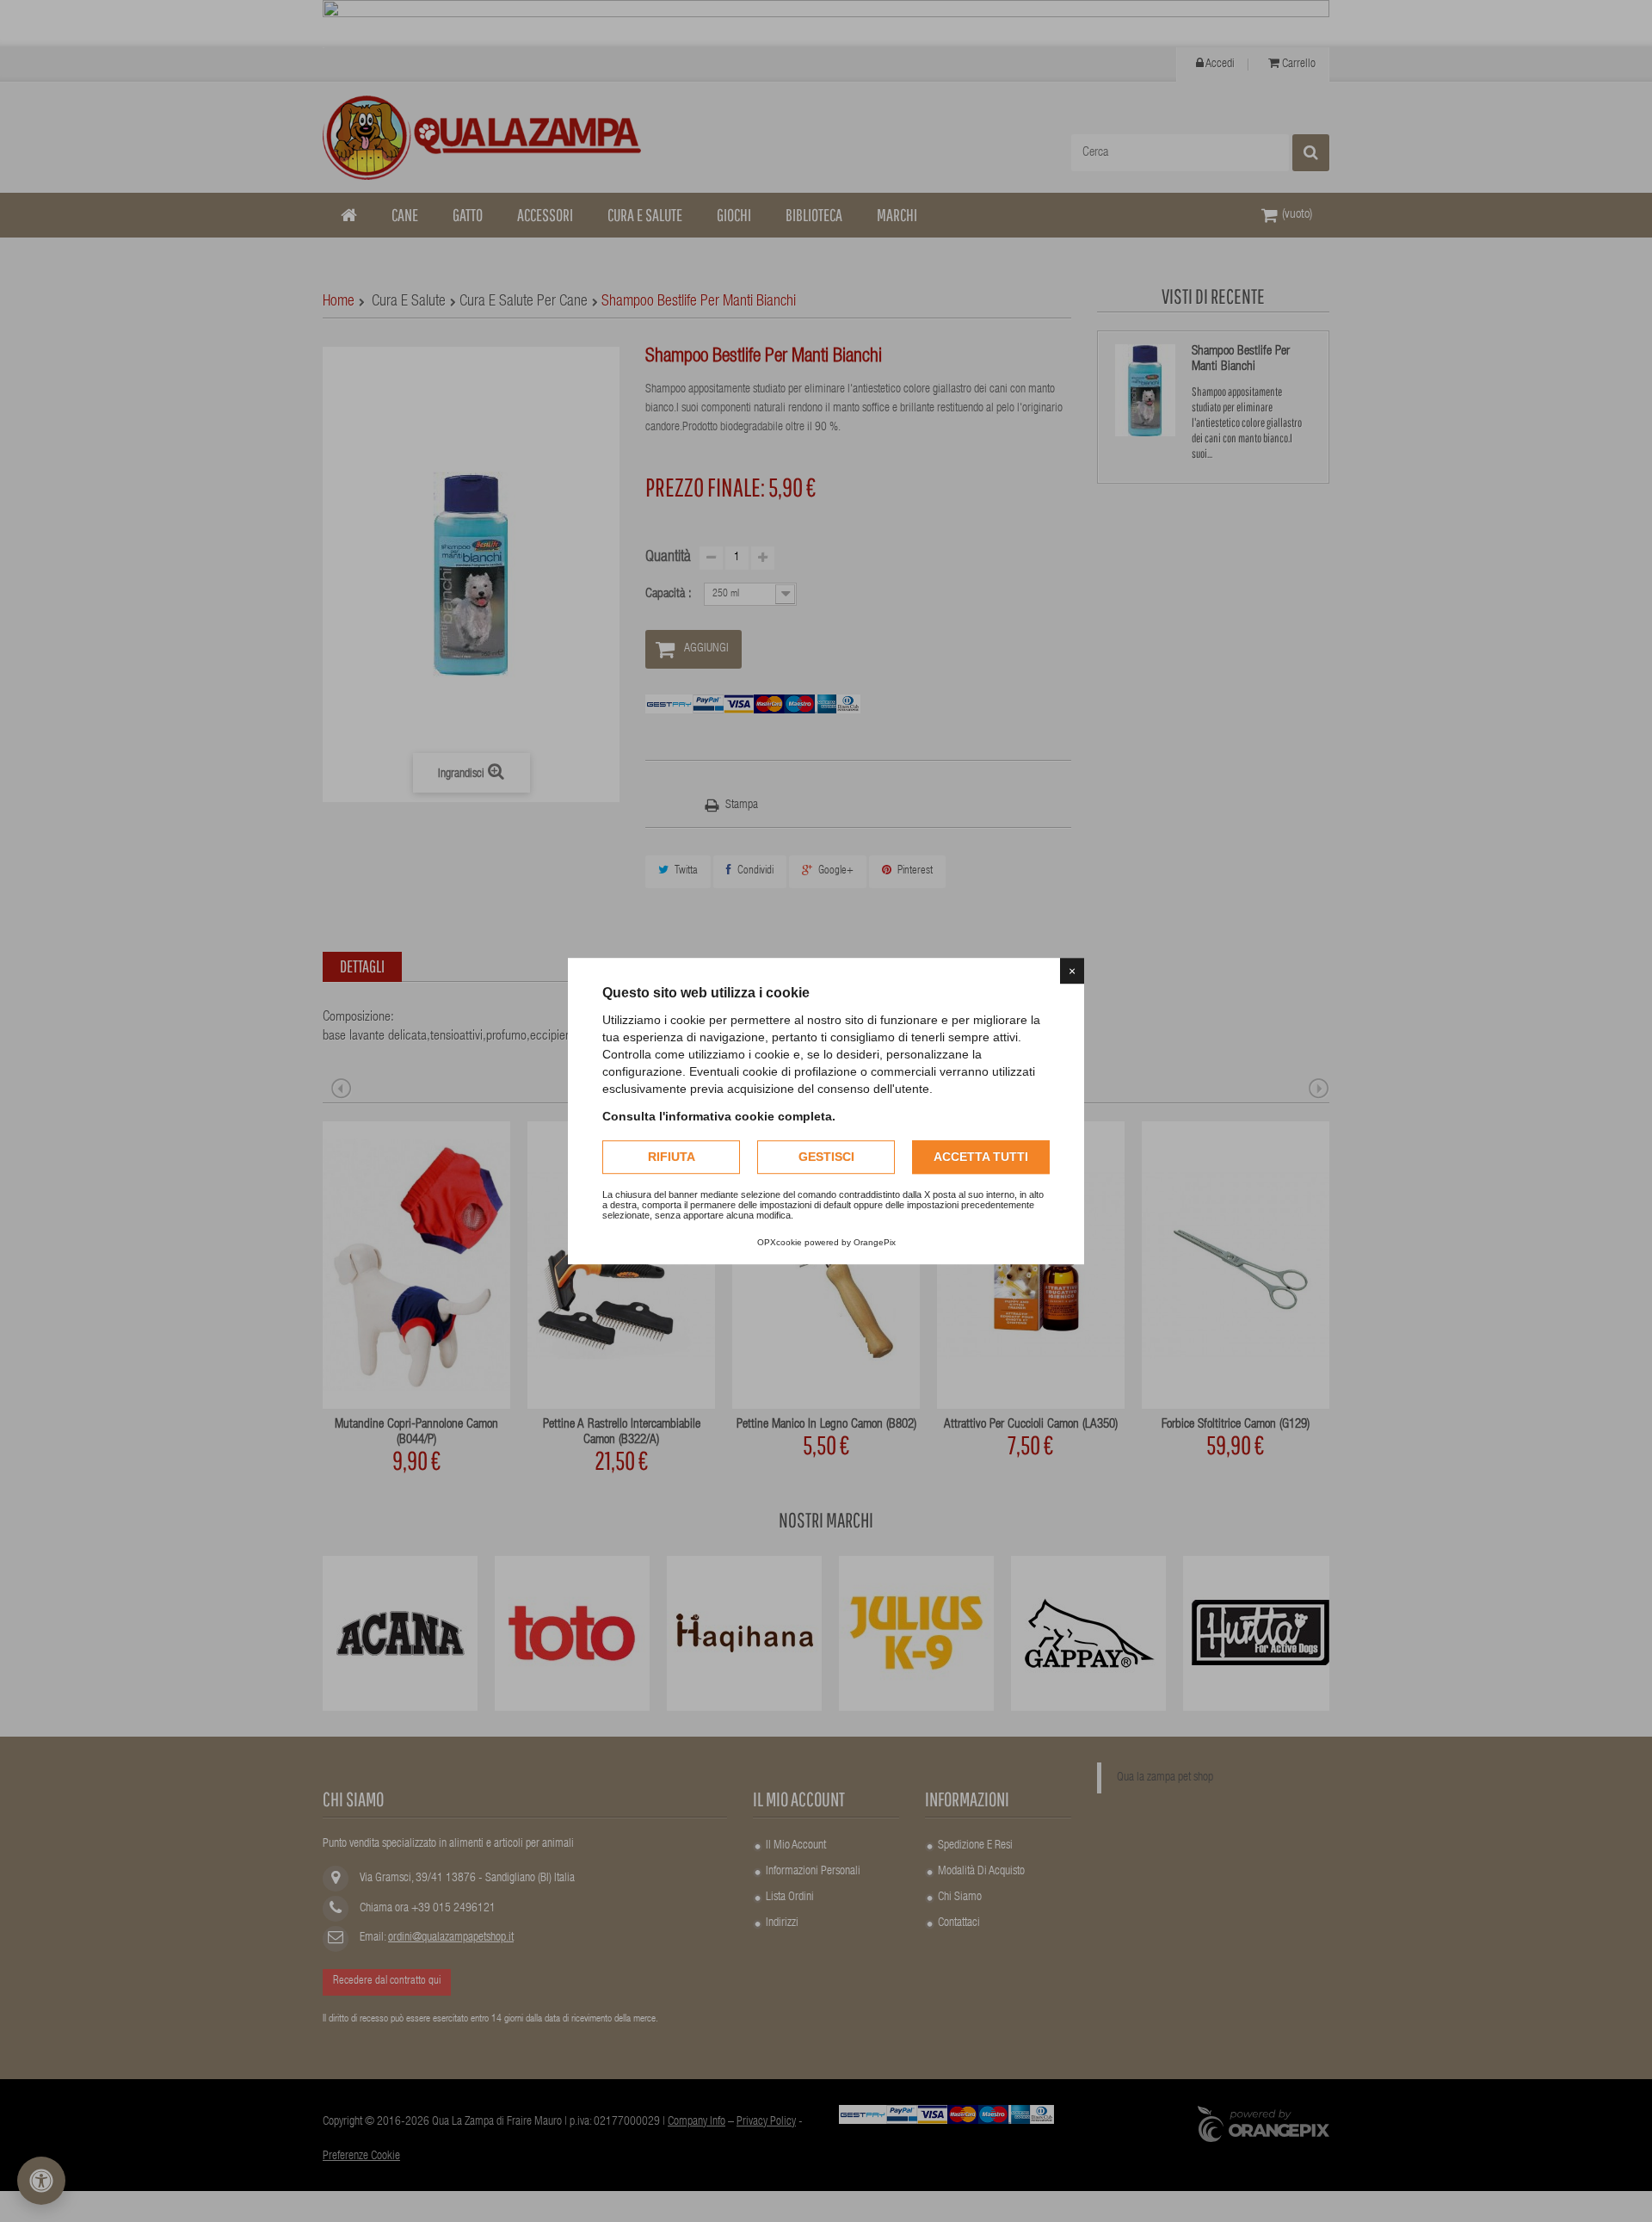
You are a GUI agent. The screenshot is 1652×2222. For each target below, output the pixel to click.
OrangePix (875, 1242)
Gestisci (826, 1157)
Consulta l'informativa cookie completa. (719, 1116)
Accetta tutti (981, 1157)
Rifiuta (672, 1157)
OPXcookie (780, 1242)
